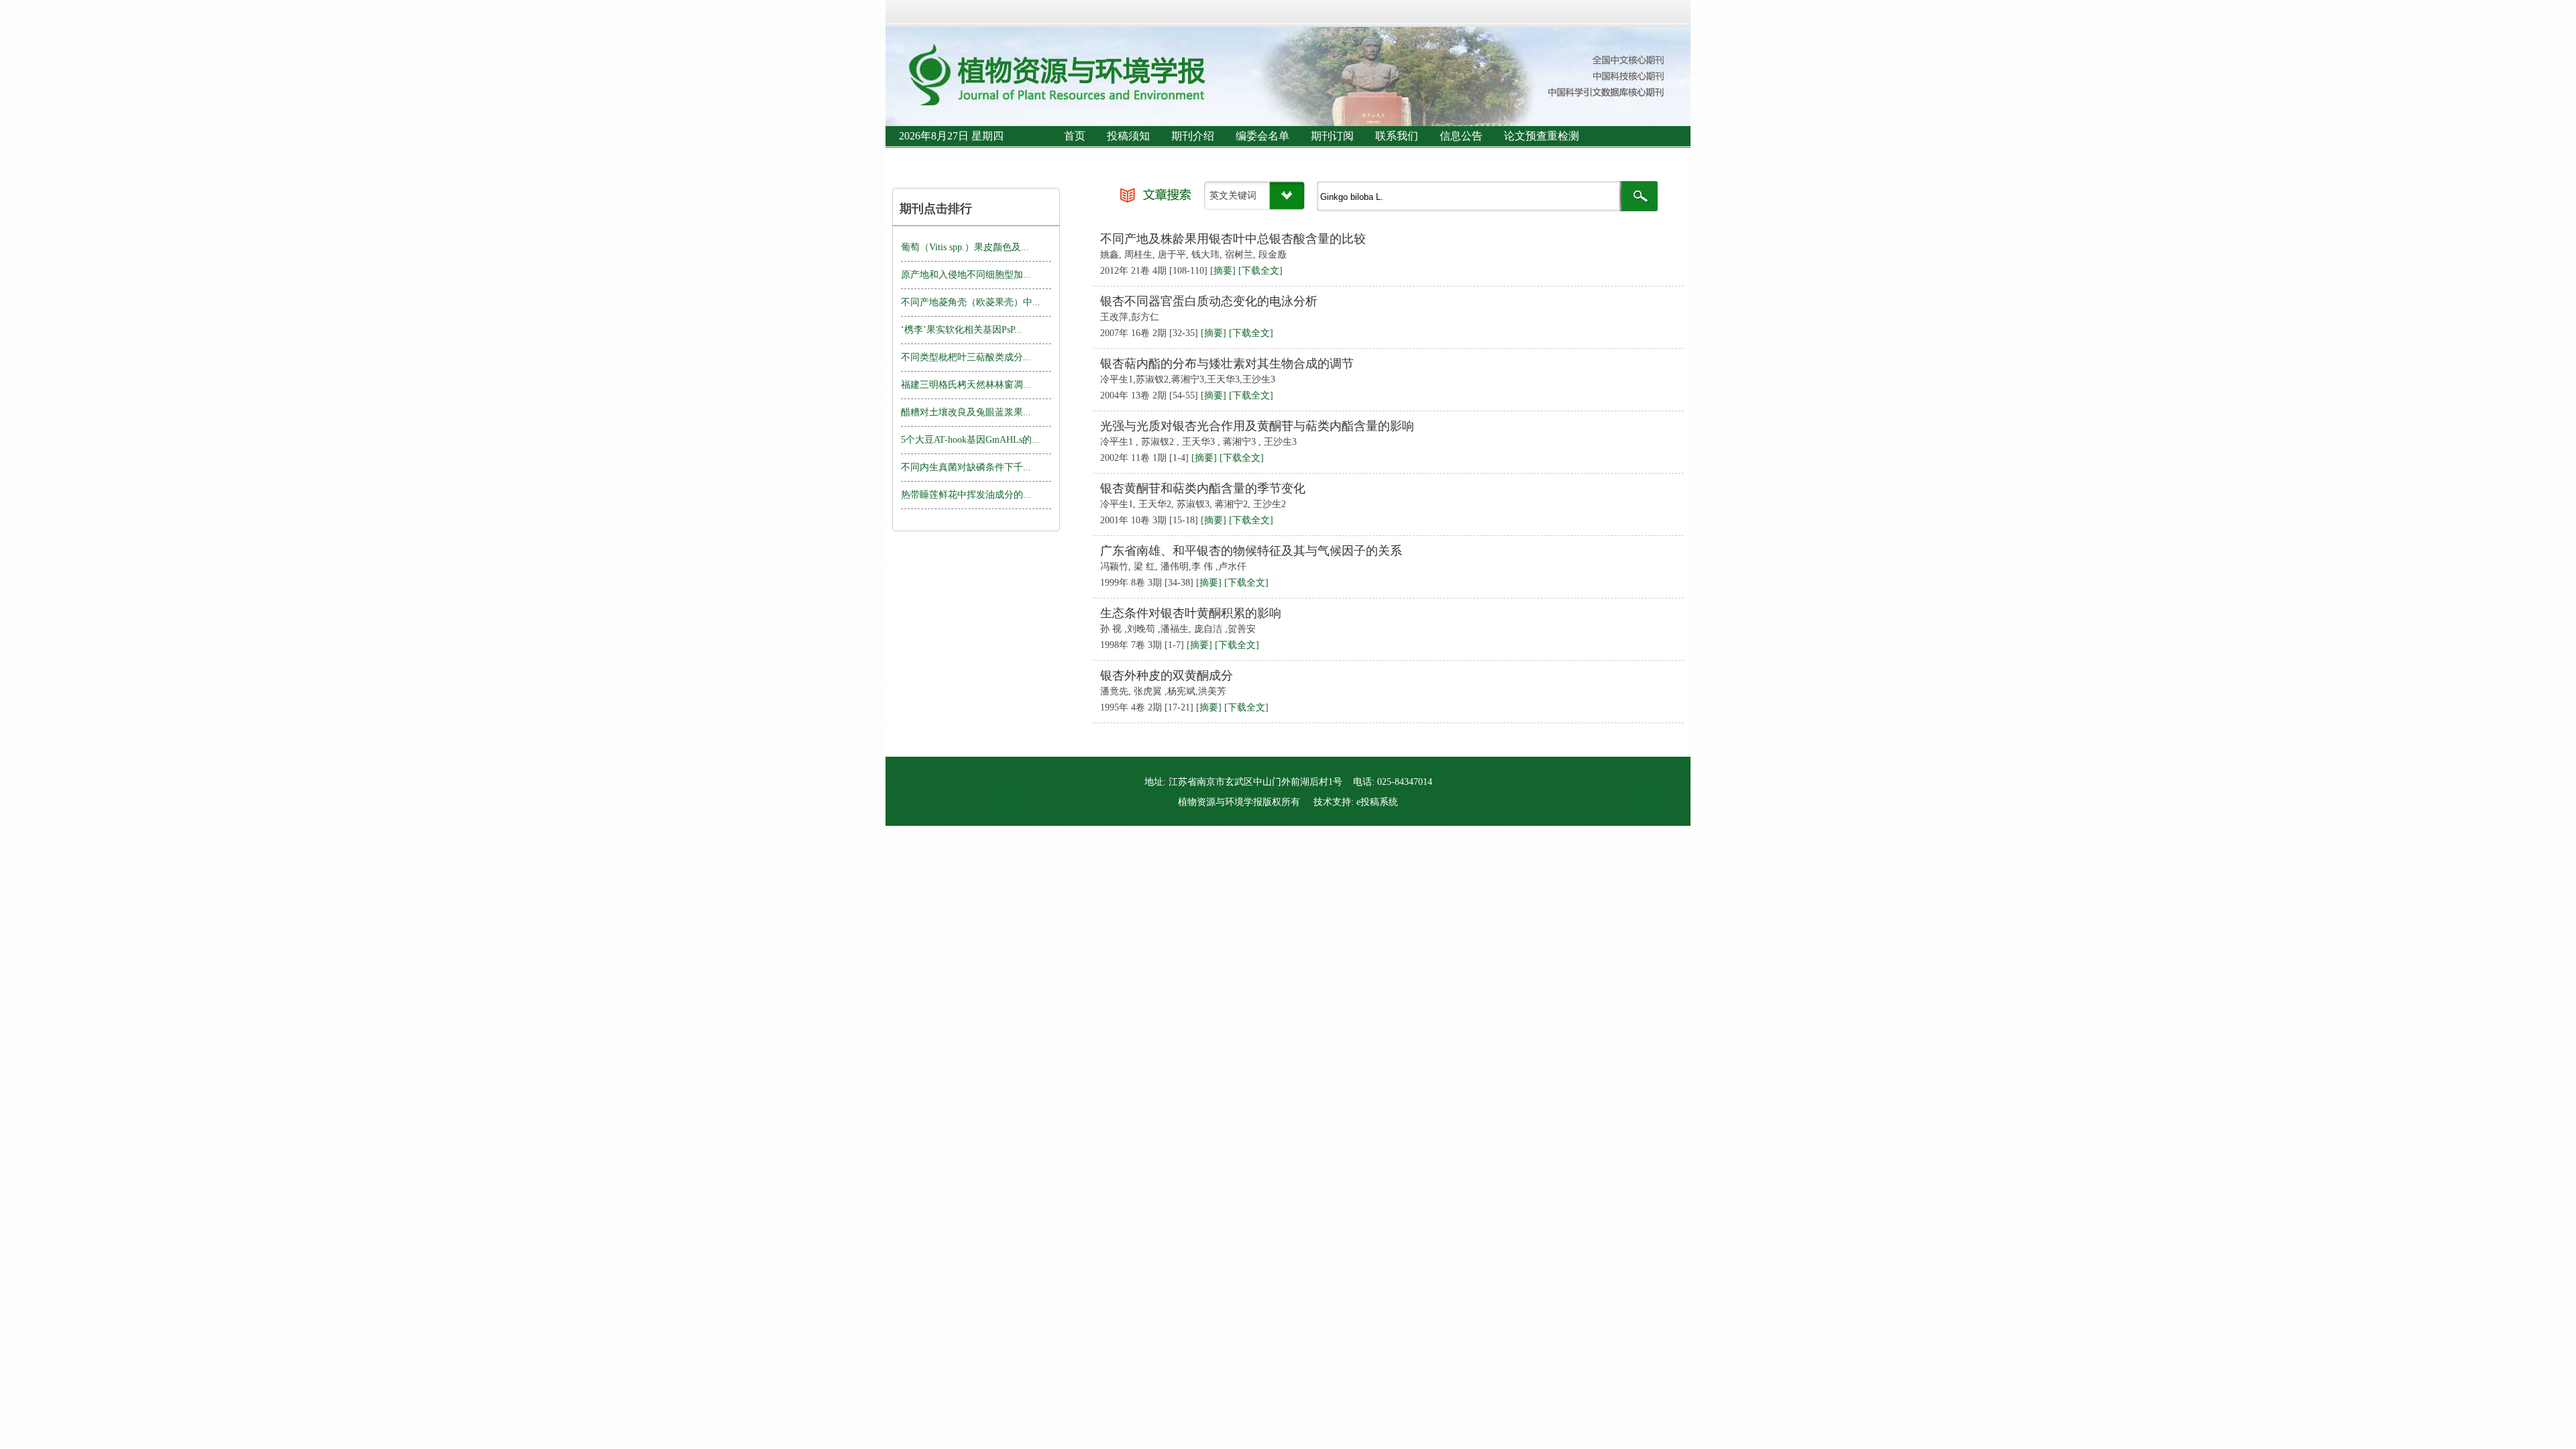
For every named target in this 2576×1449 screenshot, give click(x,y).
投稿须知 (1128, 136)
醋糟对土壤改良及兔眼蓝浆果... (966, 412)
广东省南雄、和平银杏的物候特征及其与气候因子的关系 (1251, 551)
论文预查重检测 (1542, 136)
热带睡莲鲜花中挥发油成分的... (966, 495)
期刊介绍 (1193, 136)
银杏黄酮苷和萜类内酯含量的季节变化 (1203, 488)
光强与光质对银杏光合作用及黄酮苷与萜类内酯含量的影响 (1257, 426)
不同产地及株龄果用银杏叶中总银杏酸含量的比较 (1233, 239)
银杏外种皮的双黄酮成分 (1167, 676)
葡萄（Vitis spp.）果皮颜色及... (965, 247)
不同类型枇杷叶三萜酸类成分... (966, 357)
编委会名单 (1263, 136)
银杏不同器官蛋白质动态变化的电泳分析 (1209, 301)
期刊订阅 (1332, 136)
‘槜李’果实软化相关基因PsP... (962, 330)
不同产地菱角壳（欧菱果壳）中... (971, 302)
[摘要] (1223, 271)
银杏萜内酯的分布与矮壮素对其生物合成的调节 (1227, 364)
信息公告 (1461, 136)
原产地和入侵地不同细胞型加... (966, 275)
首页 (1075, 136)
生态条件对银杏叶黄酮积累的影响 (1191, 613)
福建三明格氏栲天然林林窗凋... (966, 385)
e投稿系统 (1377, 802)
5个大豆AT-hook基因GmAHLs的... (970, 440)
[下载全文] (1260, 271)
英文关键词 (1233, 196)
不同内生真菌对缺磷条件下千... (966, 467)
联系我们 (1397, 136)
